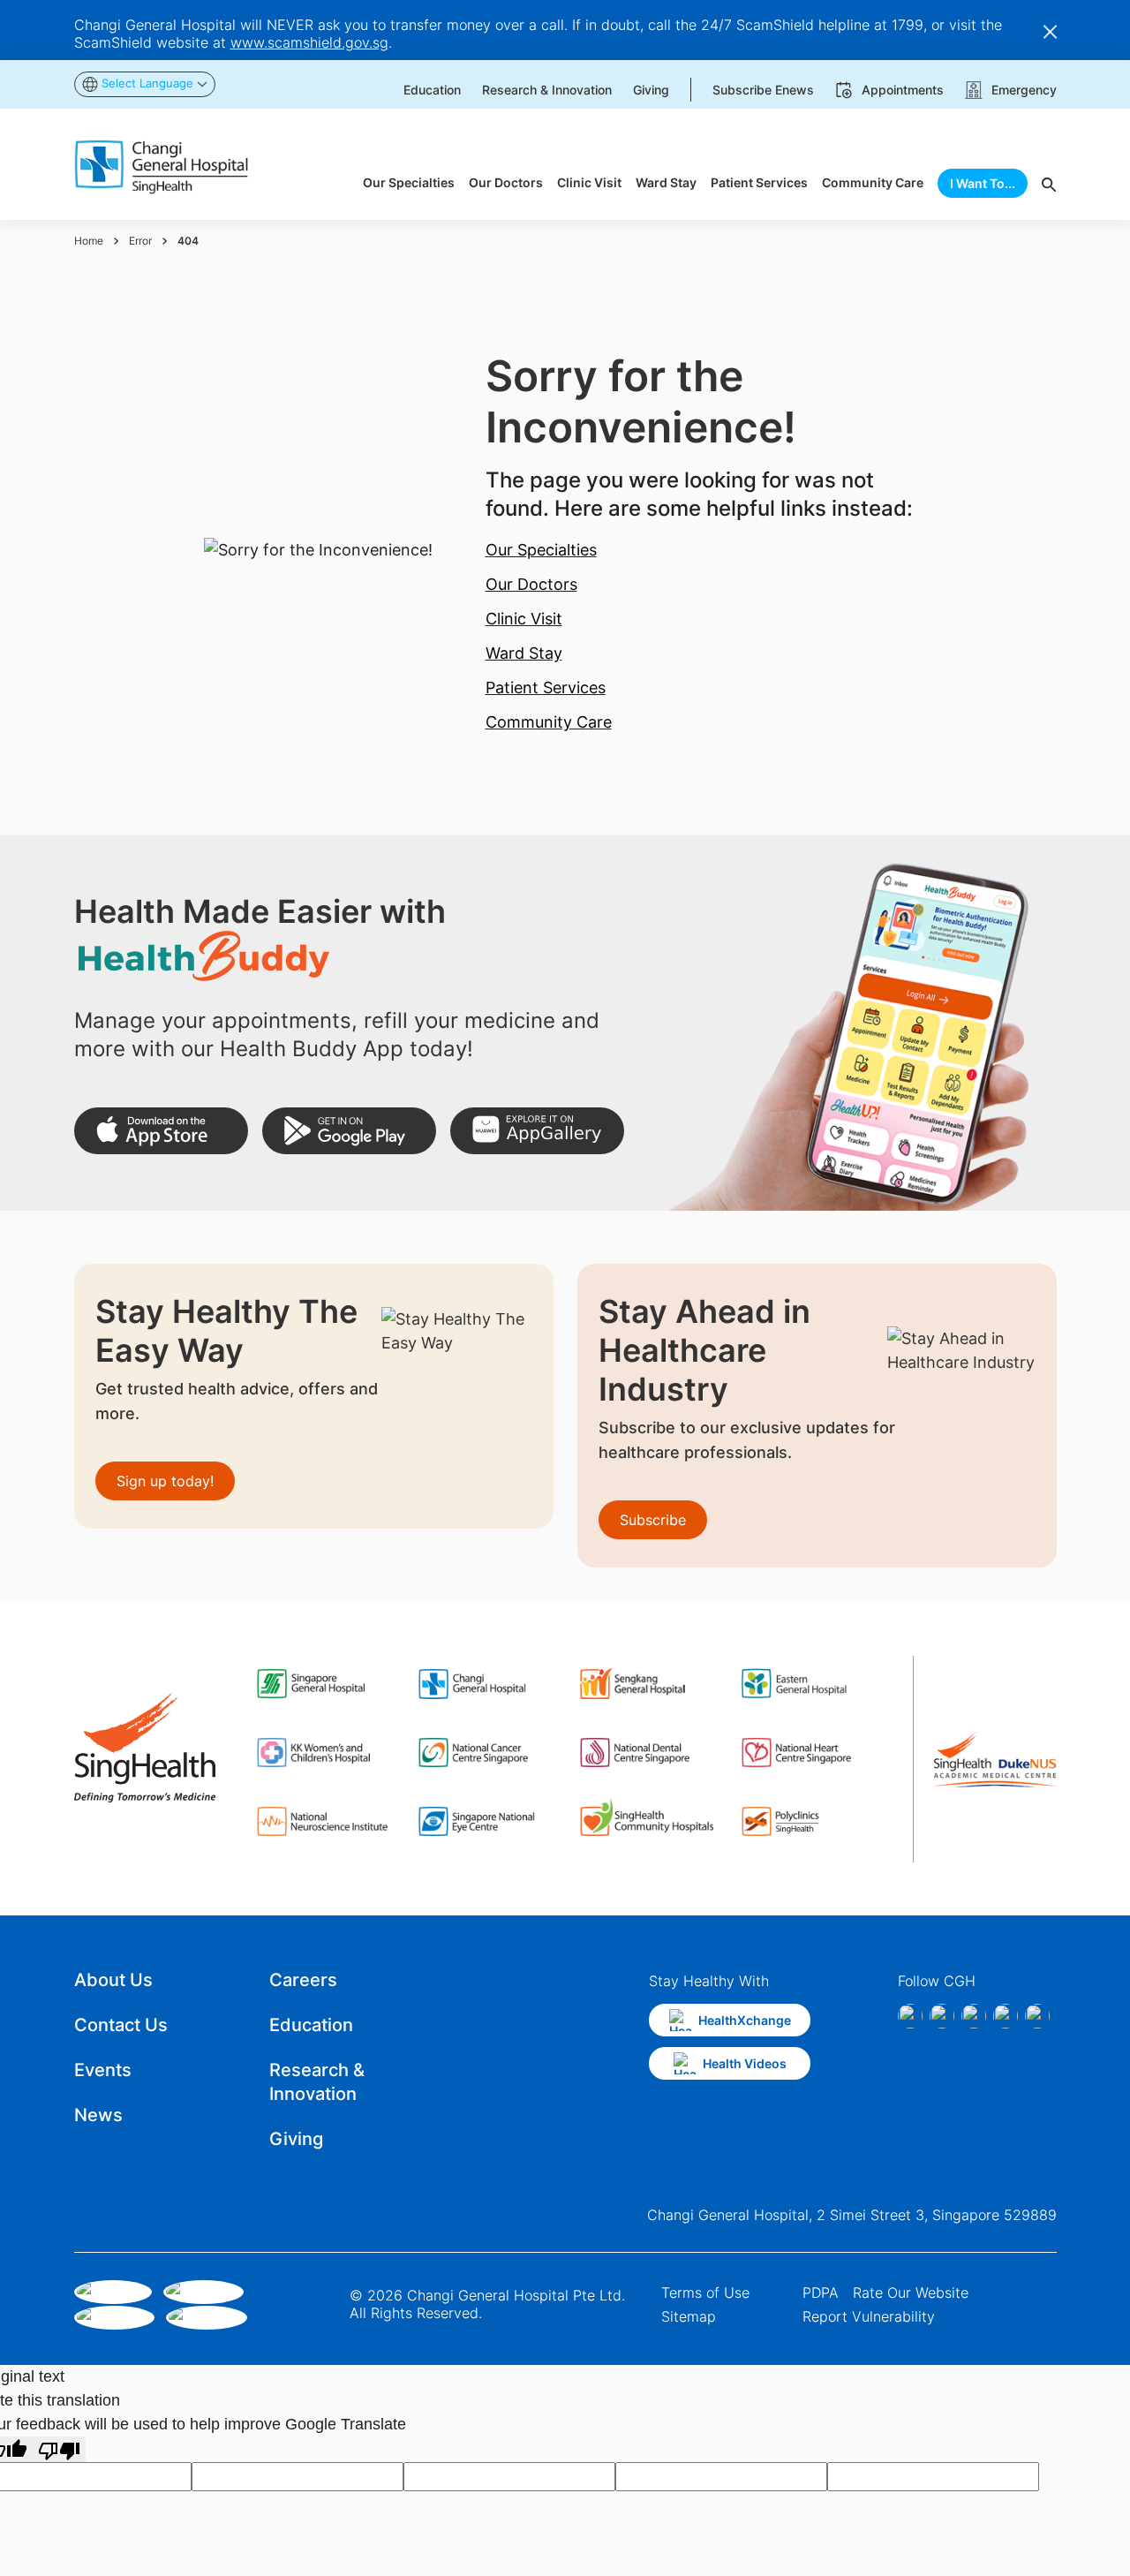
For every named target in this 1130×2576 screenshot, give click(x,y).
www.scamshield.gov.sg (309, 42)
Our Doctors (531, 584)
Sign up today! (165, 1481)
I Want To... (983, 183)
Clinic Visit (524, 619)
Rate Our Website (911, 2293)
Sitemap (689, 2316)
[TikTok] (1006, 2016)
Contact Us (121, 2025)
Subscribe (653, 1520)
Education (311, 2025)
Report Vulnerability (869, 2316)
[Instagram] (942, 2016)
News (98, 2115)
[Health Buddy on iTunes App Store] (161, 1131)
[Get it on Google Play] (349, 1131)
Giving (296, 2139)
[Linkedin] (974, 2016)
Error (140, 241)
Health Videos (745, 2063)
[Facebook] (910, 2016)
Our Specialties (541, 550)
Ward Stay (524, 653)
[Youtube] (1037, 2016)
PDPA (821, 2293)
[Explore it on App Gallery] (537, 1131)
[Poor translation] (59, 2449)
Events (103, 2070)
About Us (113, 1980)
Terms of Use (705, 2293)
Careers (303, 1980)
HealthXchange (745, 2020)
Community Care (549, 722)
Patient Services (546, 687)
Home (89, 241)
